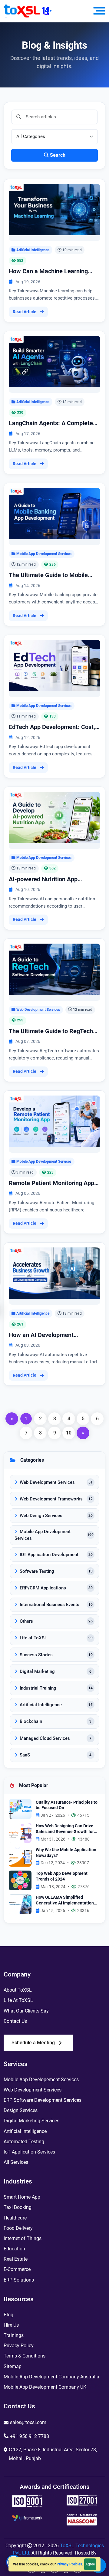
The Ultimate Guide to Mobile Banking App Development (48, 575)
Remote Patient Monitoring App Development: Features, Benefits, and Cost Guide (54, 1183)
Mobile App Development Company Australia (51, 2377)
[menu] (99, 11)
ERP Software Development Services (43, 2100)
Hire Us (11, 2325)
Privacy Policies (69, 2564)
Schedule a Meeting (33, 2043)
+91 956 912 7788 (30, 2436)
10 (69, 1433)
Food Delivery (18, 2228)
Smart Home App (22, 2197)
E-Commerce (17, 2269)
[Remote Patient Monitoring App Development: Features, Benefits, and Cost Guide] (54, 1121)
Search (58, 155)
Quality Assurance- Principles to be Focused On (67, 1805)
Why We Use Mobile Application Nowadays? (66, 1853)
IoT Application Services (29, 2152)
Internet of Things (23, 2238)
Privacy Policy (19, 2346)
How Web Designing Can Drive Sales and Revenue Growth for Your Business (65, 1829)
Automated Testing (24, 2142)
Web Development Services (38, 1009)
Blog (8, 2315)
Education (14, 2249)
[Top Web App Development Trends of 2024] (20, 1880)
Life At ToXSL (18, 2000)
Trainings (14, 2335)
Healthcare (15, 2218)
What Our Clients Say (26, 2011)
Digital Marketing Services (31, 2121)
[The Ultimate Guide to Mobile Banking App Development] (54, 513)
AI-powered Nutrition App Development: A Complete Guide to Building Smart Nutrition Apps (53, 879)
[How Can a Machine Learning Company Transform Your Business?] (54, 209)
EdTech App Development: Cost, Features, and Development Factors (52, 727)
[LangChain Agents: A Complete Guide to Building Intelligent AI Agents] (54, 361)
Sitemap (13, 2366)
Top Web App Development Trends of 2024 (62, 1876)
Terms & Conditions (25, 2356)
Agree (90, 2564)
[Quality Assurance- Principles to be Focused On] (20, 1809)
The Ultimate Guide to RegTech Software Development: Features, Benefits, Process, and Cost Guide (54, 1031)
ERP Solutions (19, 2280)
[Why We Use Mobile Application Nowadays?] (20, 1856)
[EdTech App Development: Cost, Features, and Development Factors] (54, 665)
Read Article (25, 312)
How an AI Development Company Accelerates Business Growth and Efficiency (51, 1335)
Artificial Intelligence (33, 250)
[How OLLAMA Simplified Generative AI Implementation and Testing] (20, 1904)
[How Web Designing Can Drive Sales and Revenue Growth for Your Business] (20, 1833)
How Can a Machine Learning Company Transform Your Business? (48, 271)
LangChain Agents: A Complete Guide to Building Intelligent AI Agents (51, 423)
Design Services (21, 2110)
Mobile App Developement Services (41, 2080)
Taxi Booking (18, 2207)
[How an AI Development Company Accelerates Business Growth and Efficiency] (54, 1273)
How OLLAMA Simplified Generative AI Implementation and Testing (65, 1900)
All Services (16, 2162)
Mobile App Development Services (44, 554)
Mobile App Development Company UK (45, 2387)
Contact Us (15, 2021)
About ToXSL (18, 1990)
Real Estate (16, 2259)
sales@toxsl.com (28, 2422)
